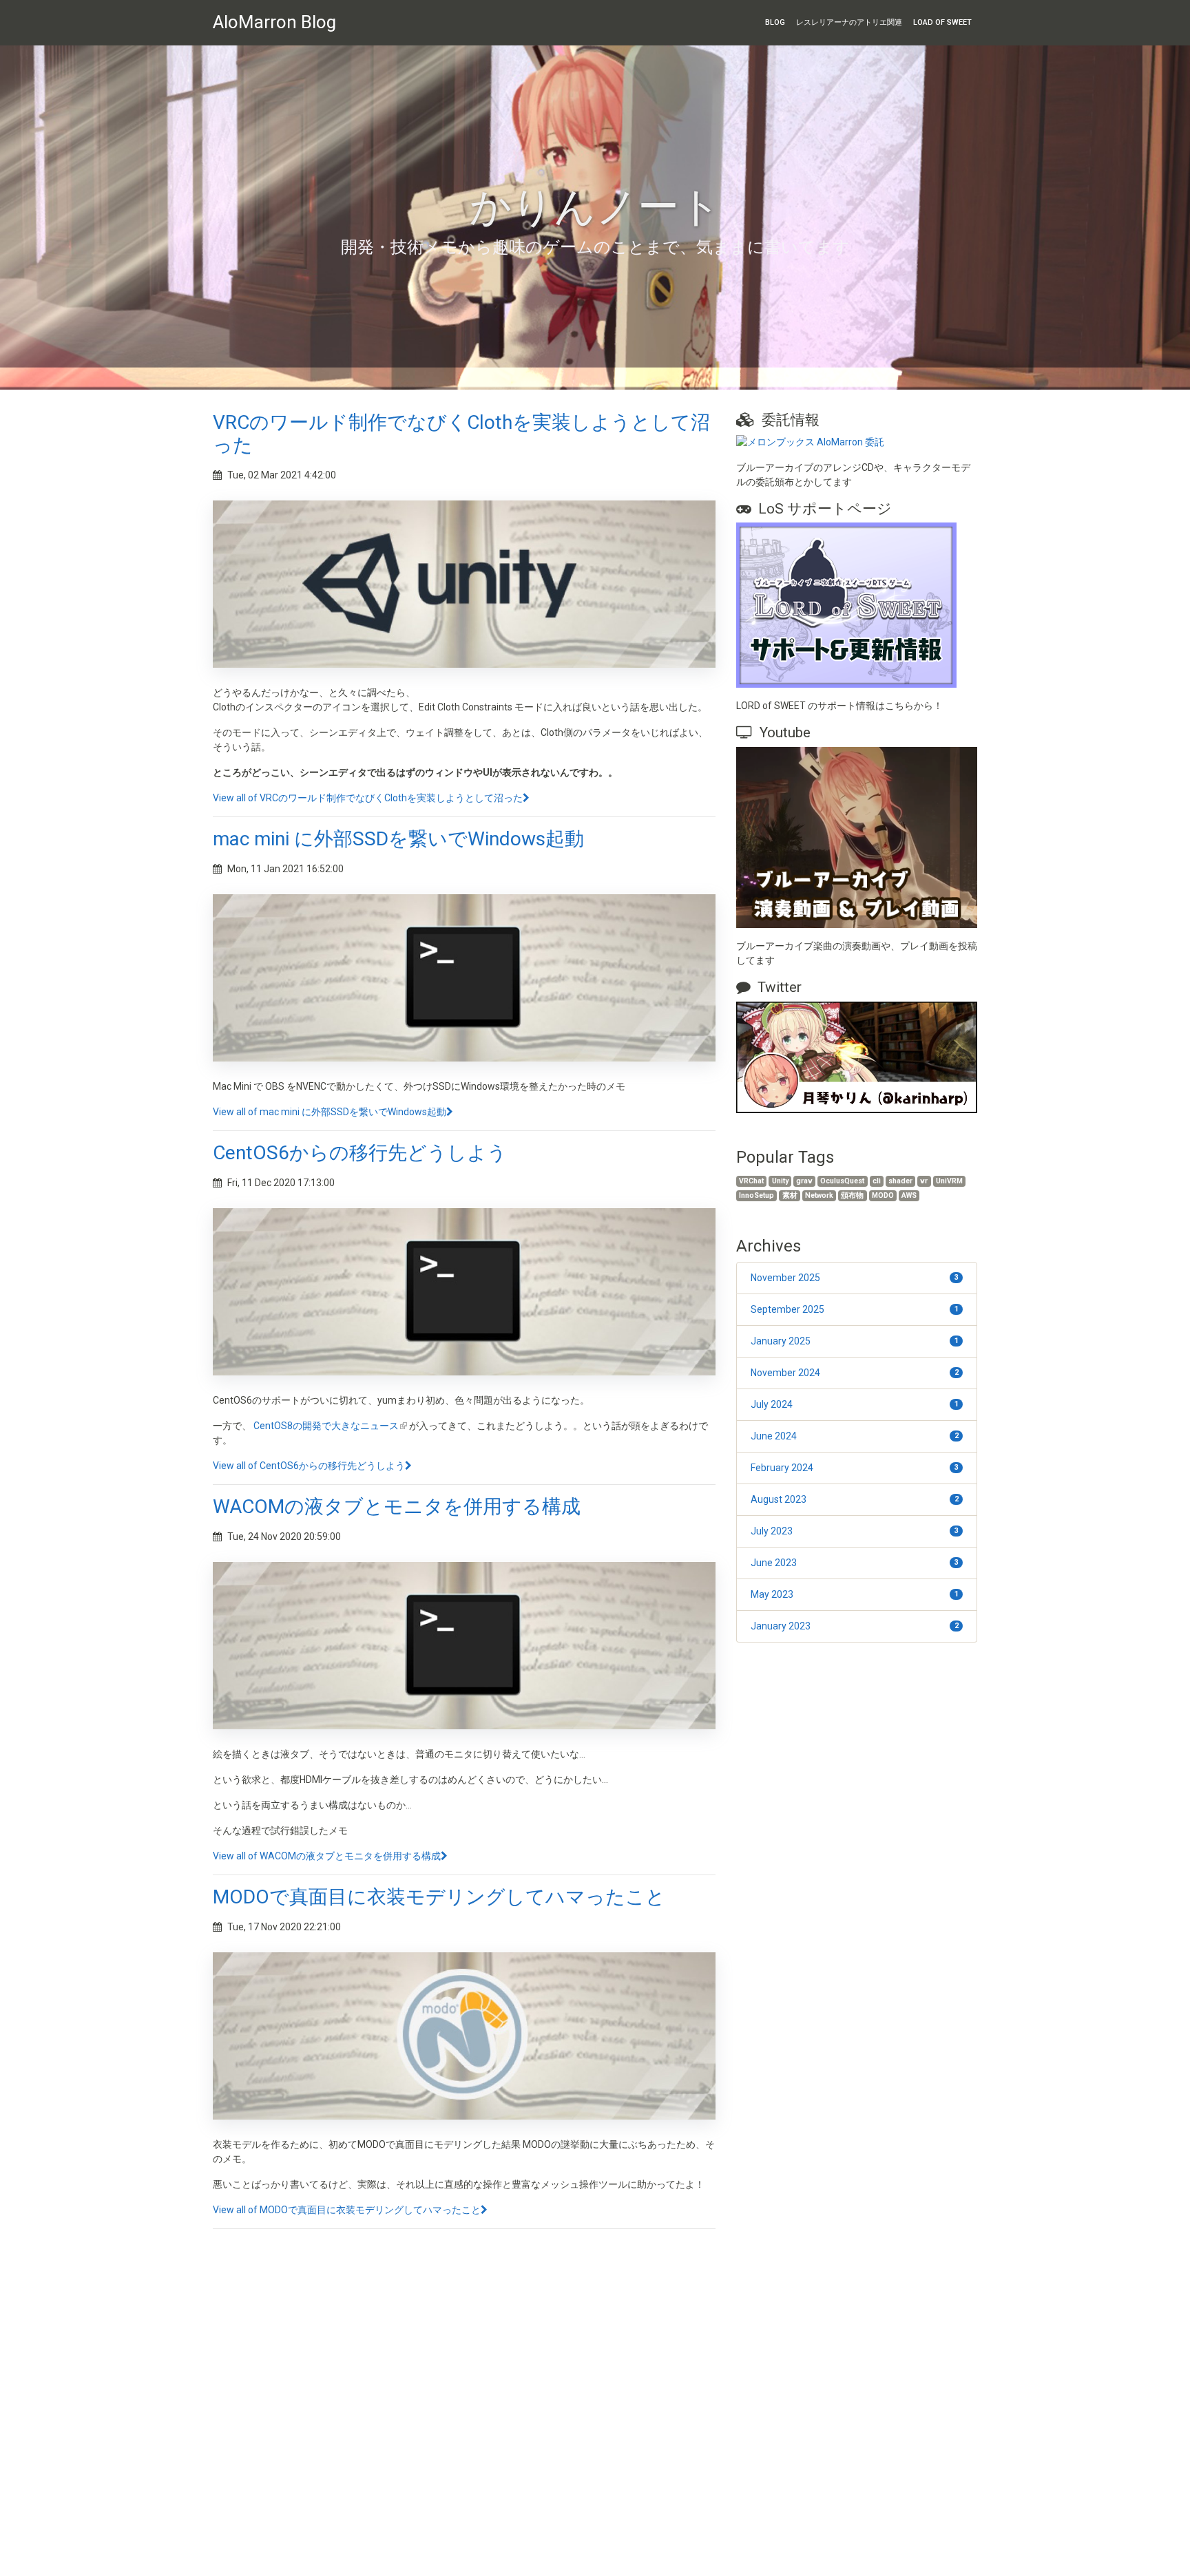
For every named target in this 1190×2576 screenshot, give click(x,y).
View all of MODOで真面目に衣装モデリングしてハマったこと (347, 2210)
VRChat (751, 1181)
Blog (775, 22)
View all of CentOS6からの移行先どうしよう (309, 1466)
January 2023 (855, 1626)
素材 (790, 1195)
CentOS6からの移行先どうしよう (360, 1153)
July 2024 (855, 1404)
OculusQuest (842, 1181)
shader (900, 1181)
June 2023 (855, 1563)
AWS (909, 1195)
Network (819, 1195)
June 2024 (855, 1436)
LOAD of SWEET (942, 22)
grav (804, 1181)
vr (924, 1181)
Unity (780, 1181)
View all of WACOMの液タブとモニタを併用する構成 (327, 1856)
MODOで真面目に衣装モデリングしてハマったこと (439, 1897)
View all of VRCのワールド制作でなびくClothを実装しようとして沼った (368, 798)
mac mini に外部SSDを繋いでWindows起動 (398, 839)
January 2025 (855, 1341)
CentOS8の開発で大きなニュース (326, 1426)
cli (877, 1181)
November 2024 (855, 1373)
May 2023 (855, 1594)
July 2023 (855, 1531)
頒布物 (852, 1195)
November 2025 (855, 1278)
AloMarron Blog (274, 22)
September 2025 (855, 1309)
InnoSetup (756, 1195)
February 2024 (855, 1468)
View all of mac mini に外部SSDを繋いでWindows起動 (330, 1112)
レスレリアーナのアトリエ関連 (849, 22)
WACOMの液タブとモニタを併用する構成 (397, 1507)
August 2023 (855, 1499)
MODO (883, 1195)
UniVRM (949, 1181)
